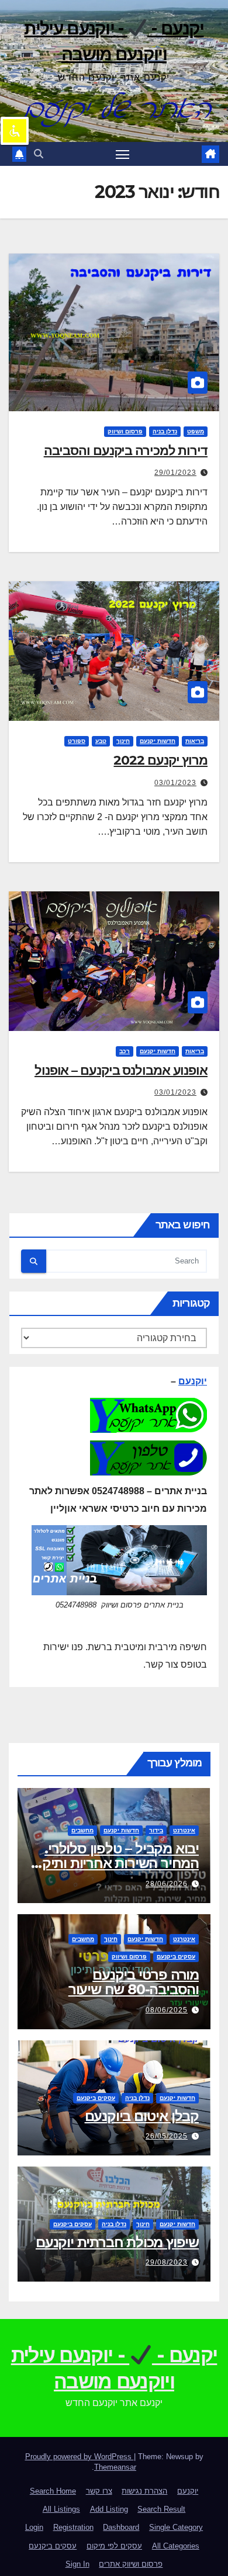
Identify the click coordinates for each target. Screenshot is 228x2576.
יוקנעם (193, 1381)
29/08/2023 (167, 2262)
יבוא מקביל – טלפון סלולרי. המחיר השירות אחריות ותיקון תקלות (117, 1863)
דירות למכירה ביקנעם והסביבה (126, 451)
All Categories (176, 2546)
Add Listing (109, 2509)
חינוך (123, 741)
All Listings (61, 2509)
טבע (101, 741)
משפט (196, 431)
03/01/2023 (175, 783)
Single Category (176, 2527)
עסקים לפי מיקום (114, 2546)
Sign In (77, 2564)
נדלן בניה (165, 431)
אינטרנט (184, 1830)
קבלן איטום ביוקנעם (142, 2116)
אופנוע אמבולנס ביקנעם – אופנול (121, 1070)
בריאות (195, 741)
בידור (156, 1830)
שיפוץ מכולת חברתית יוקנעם (117, 2242)
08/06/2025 (167, 2010)
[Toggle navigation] (123, 154)
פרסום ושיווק (125, 431)
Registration (73, 2527)
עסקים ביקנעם (176, 1957)
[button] (39, 154)
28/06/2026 (167, 1884)
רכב (125, 1051)
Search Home (53, 2491)
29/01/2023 (175, 473)
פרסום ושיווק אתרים (131, 2564)
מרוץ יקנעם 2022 (160, 760)
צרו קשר (99, 2491)
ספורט (77, 741)
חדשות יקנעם (158, 741)
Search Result (161, 2509)
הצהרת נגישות (144, 2491)
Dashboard (121, 2527)
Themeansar (115, 2467)
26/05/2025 (167, 2136)
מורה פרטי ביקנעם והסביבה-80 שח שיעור (134, 1982)
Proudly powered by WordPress (80, 2457)
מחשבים (82, 1830)
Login (34, 2527)
